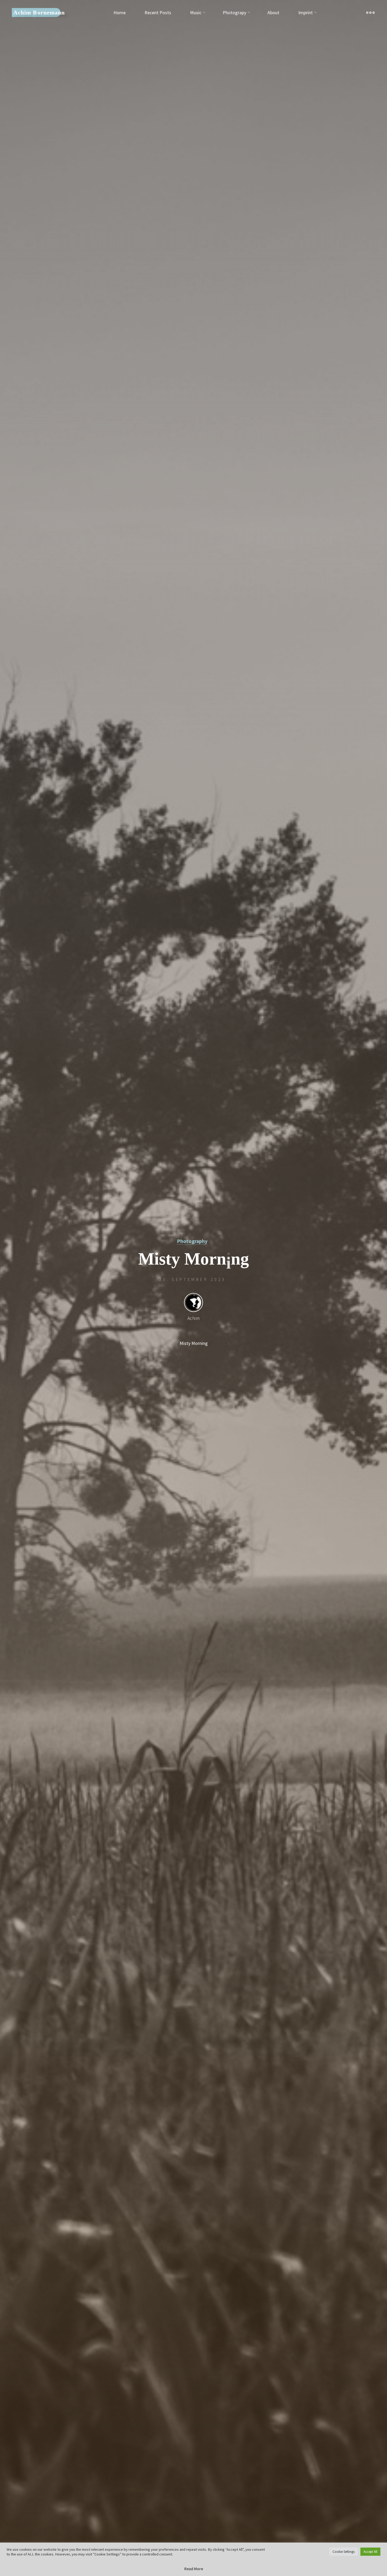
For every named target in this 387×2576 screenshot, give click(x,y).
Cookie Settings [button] (344, 2552)
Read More (194, 2569)
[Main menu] (370, 13)
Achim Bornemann (39, 12)
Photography (192, 1241)
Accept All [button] (370, 2552)
